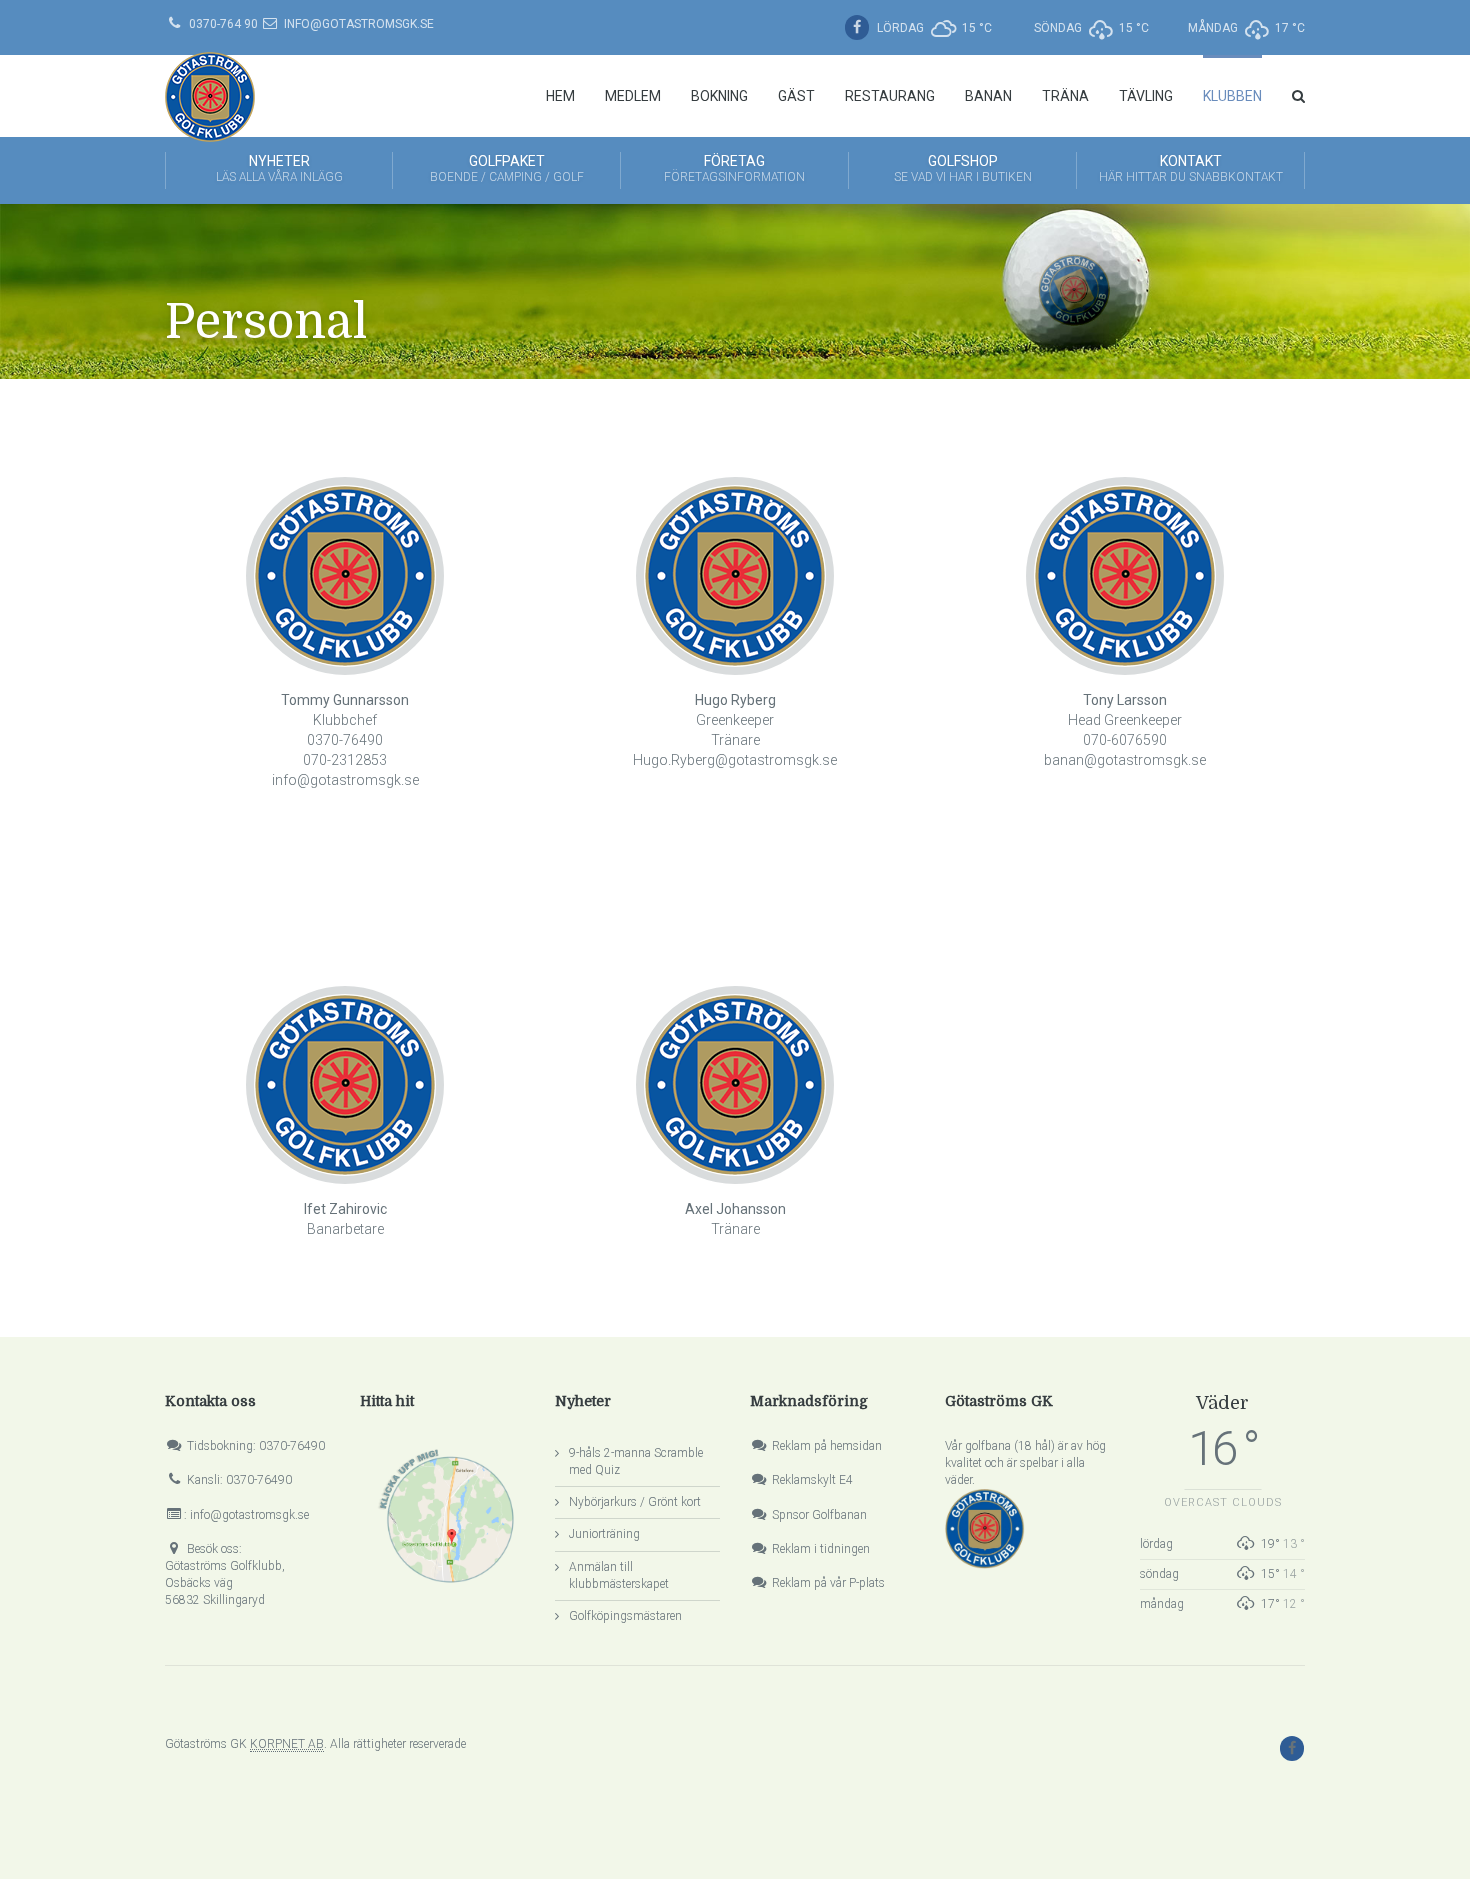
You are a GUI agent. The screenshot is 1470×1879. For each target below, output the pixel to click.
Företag (734, 168)
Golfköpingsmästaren (625, 1616)
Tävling (1146, 96)
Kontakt (1191, 168)
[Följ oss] (859, 28)
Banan (988, 96)
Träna (1065, 96)
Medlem (633, 96)
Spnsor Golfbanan (819, 1515)
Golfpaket (507, 168)
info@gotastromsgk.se (359, 24)
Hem (560, 96)
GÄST (796, 96)
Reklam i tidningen (821, 1549)
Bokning (719, 96)
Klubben (1232, 96)
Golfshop (963, 168)
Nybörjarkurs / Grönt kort (635, 1502)
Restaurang (890, 96)
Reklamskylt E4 (812, 1480)
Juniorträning (604, 1534)
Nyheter (279, 168)
